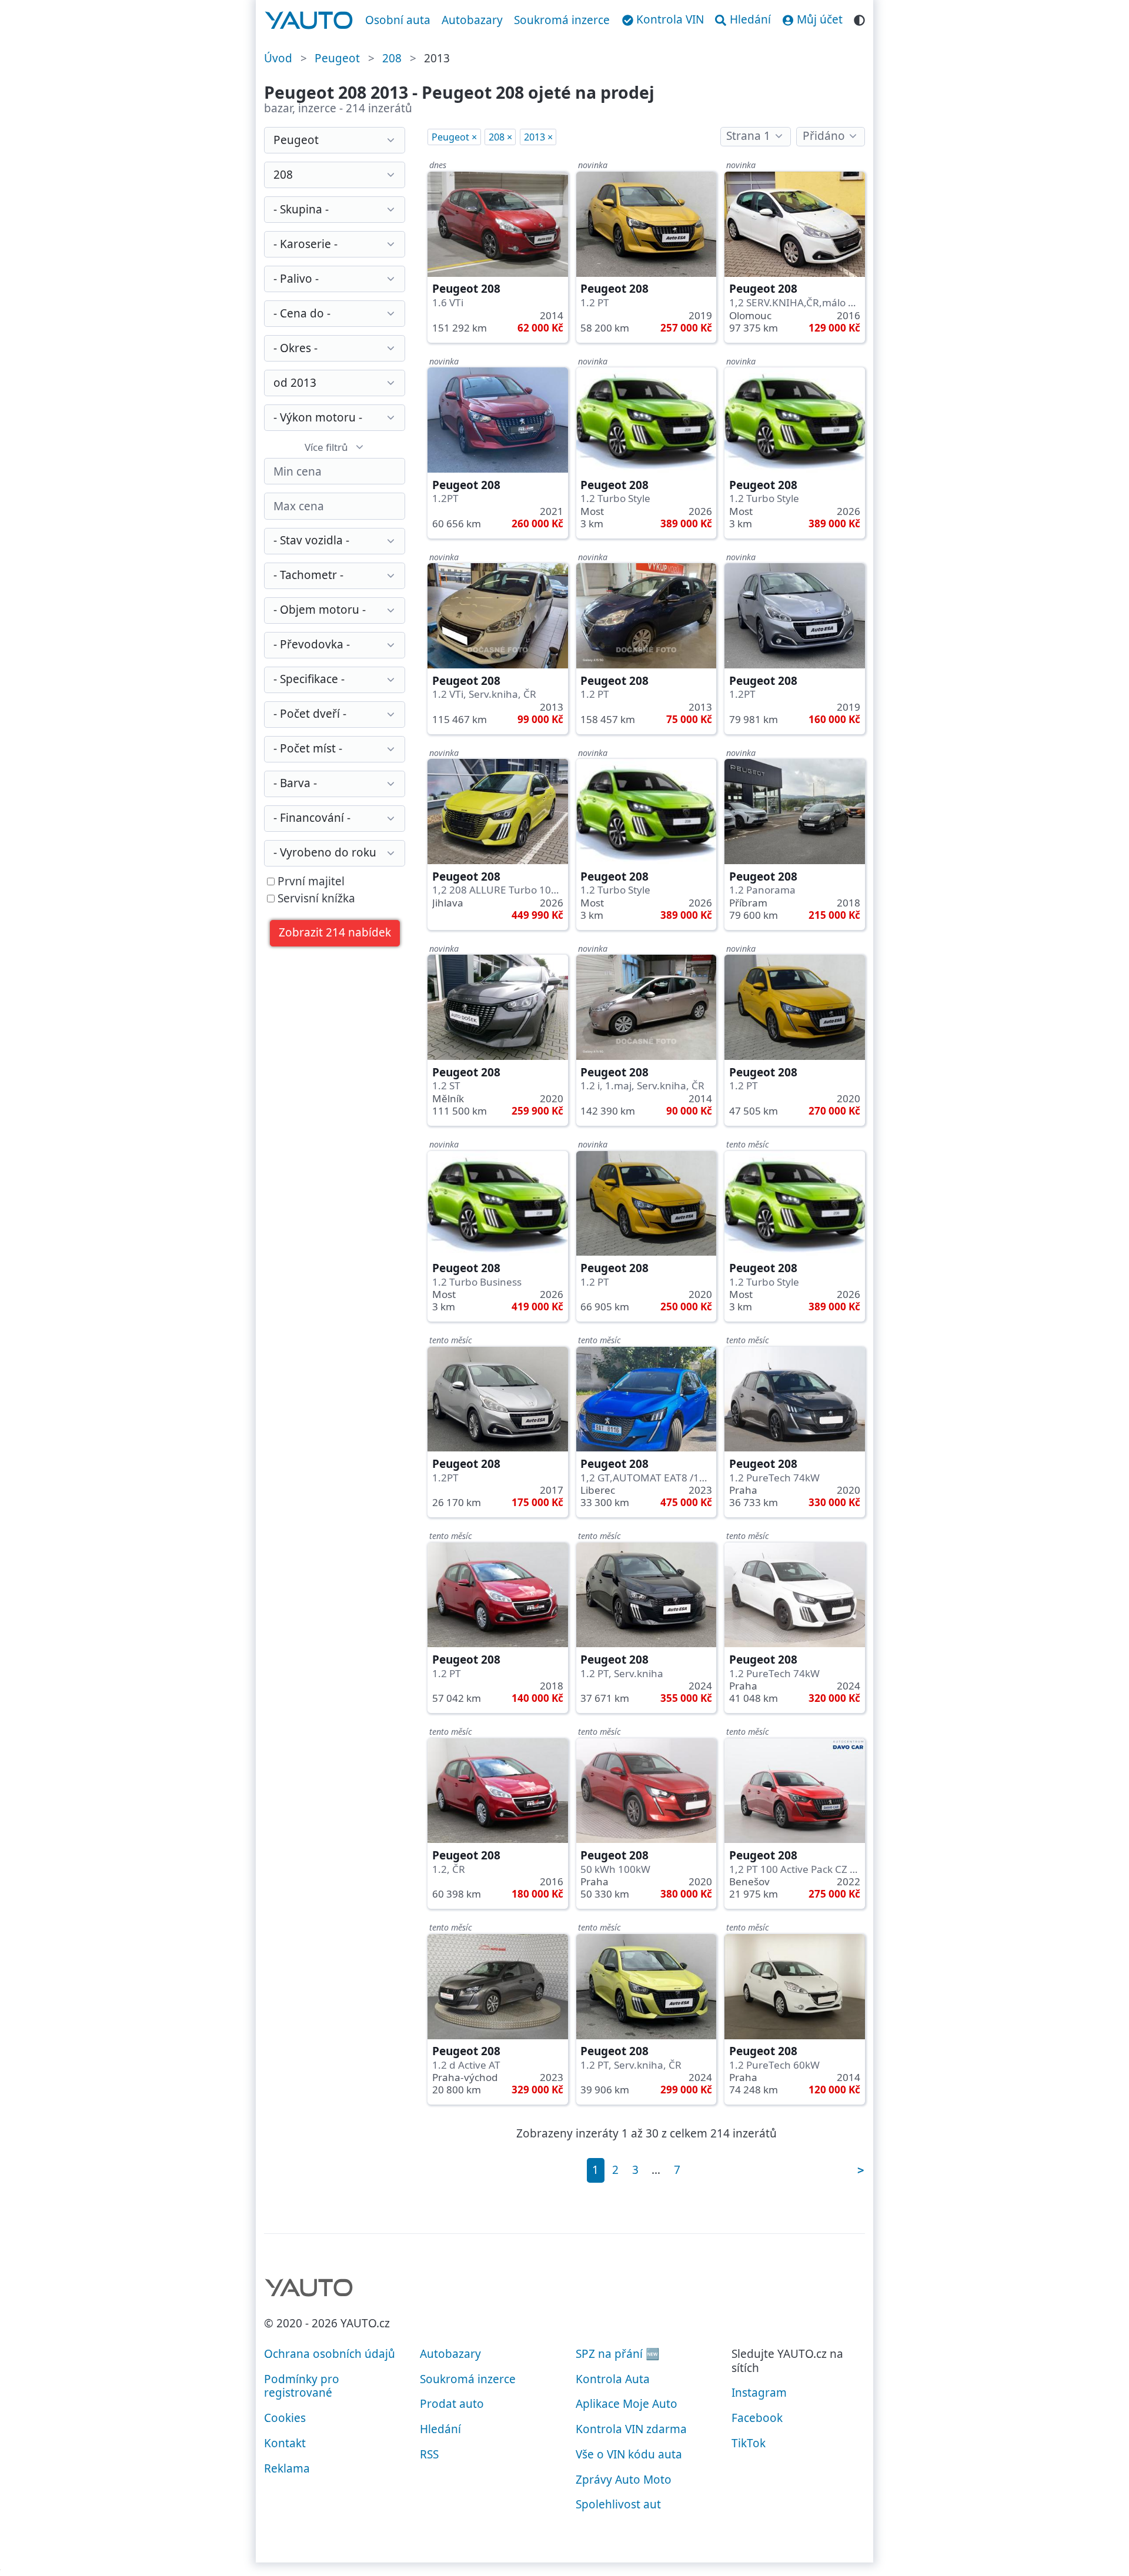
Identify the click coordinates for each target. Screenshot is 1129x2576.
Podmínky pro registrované (302, 2386)
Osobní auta (398, 20)
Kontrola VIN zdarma (631, 2429)
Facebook (757, 2418)
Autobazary (472, 20)
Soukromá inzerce (562, 20)
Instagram (759, 2393)
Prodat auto (452, 2404)
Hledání (440, 2429)
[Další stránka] (860, 2170)
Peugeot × (454, 137)
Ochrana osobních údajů (330, 2354)
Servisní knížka (315, 899)
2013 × (538, 137)
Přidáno (824, 136)
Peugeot (337, 58)
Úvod (278, 58)
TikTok (749, 2443)
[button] (335, 933)
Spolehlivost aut (618, 2504)
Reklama (287, 2468)
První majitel (310, 882)
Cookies (285, 2418)
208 (392, 58)
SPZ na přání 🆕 (618, 2354)
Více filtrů (326, 447)
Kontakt (285, 2443)
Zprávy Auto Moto (624, 2480)
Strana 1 (748, 136)
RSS (429, 2454)
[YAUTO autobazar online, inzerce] (309, 21)
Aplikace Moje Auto (627, 2404)
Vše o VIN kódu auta (629, 2454)
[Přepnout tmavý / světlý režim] (859, 19)
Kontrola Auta (613, 2379)
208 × (500, 137)
